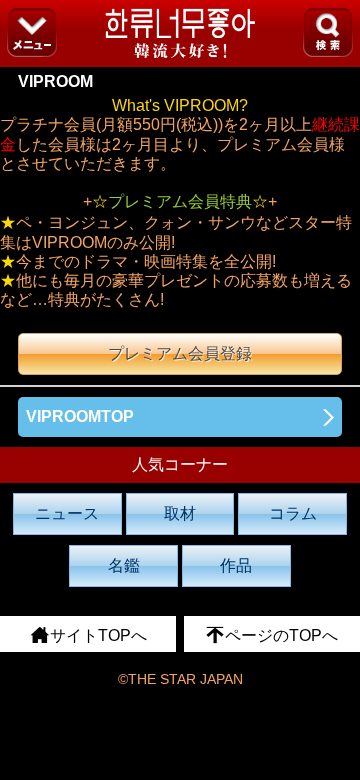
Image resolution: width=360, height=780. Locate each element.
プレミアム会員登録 (180, 353)
